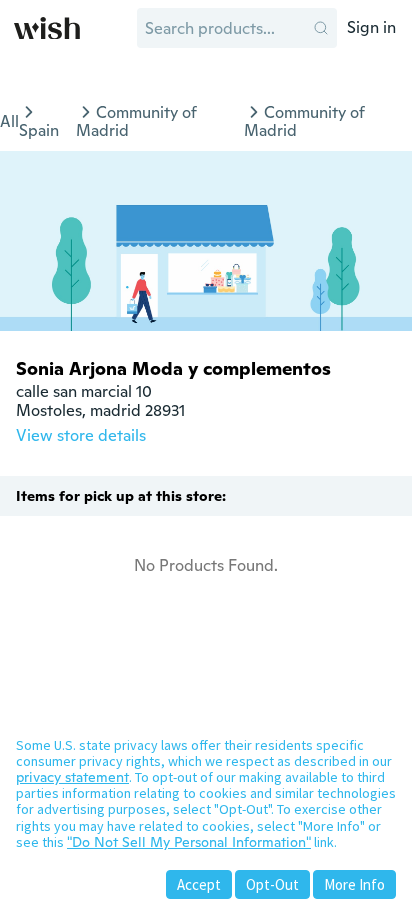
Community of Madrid (136, 121)
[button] (321, 28)
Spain (39, 130)
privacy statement (72, 777)
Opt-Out (272, 884)
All (9, 121)
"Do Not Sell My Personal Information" (189, 842)
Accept (199, 884)
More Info (354, 884)
